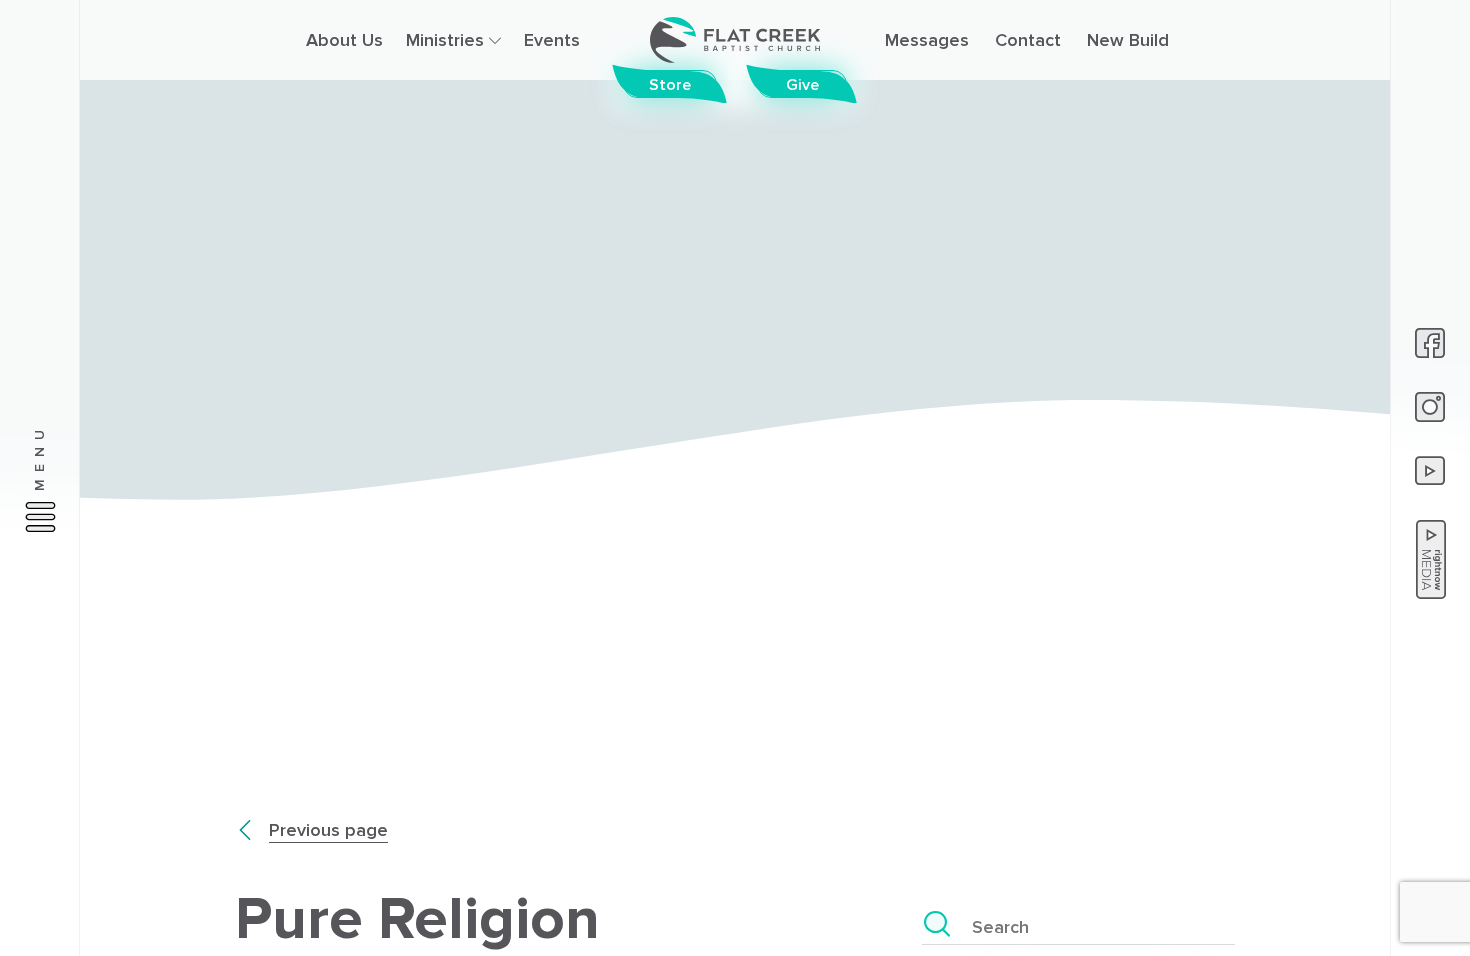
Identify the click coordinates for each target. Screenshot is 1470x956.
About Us (344, 40)
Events (552, 40)
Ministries (447, 40)
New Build (1128, 40)
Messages (927, 40)
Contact (1028, 40)
